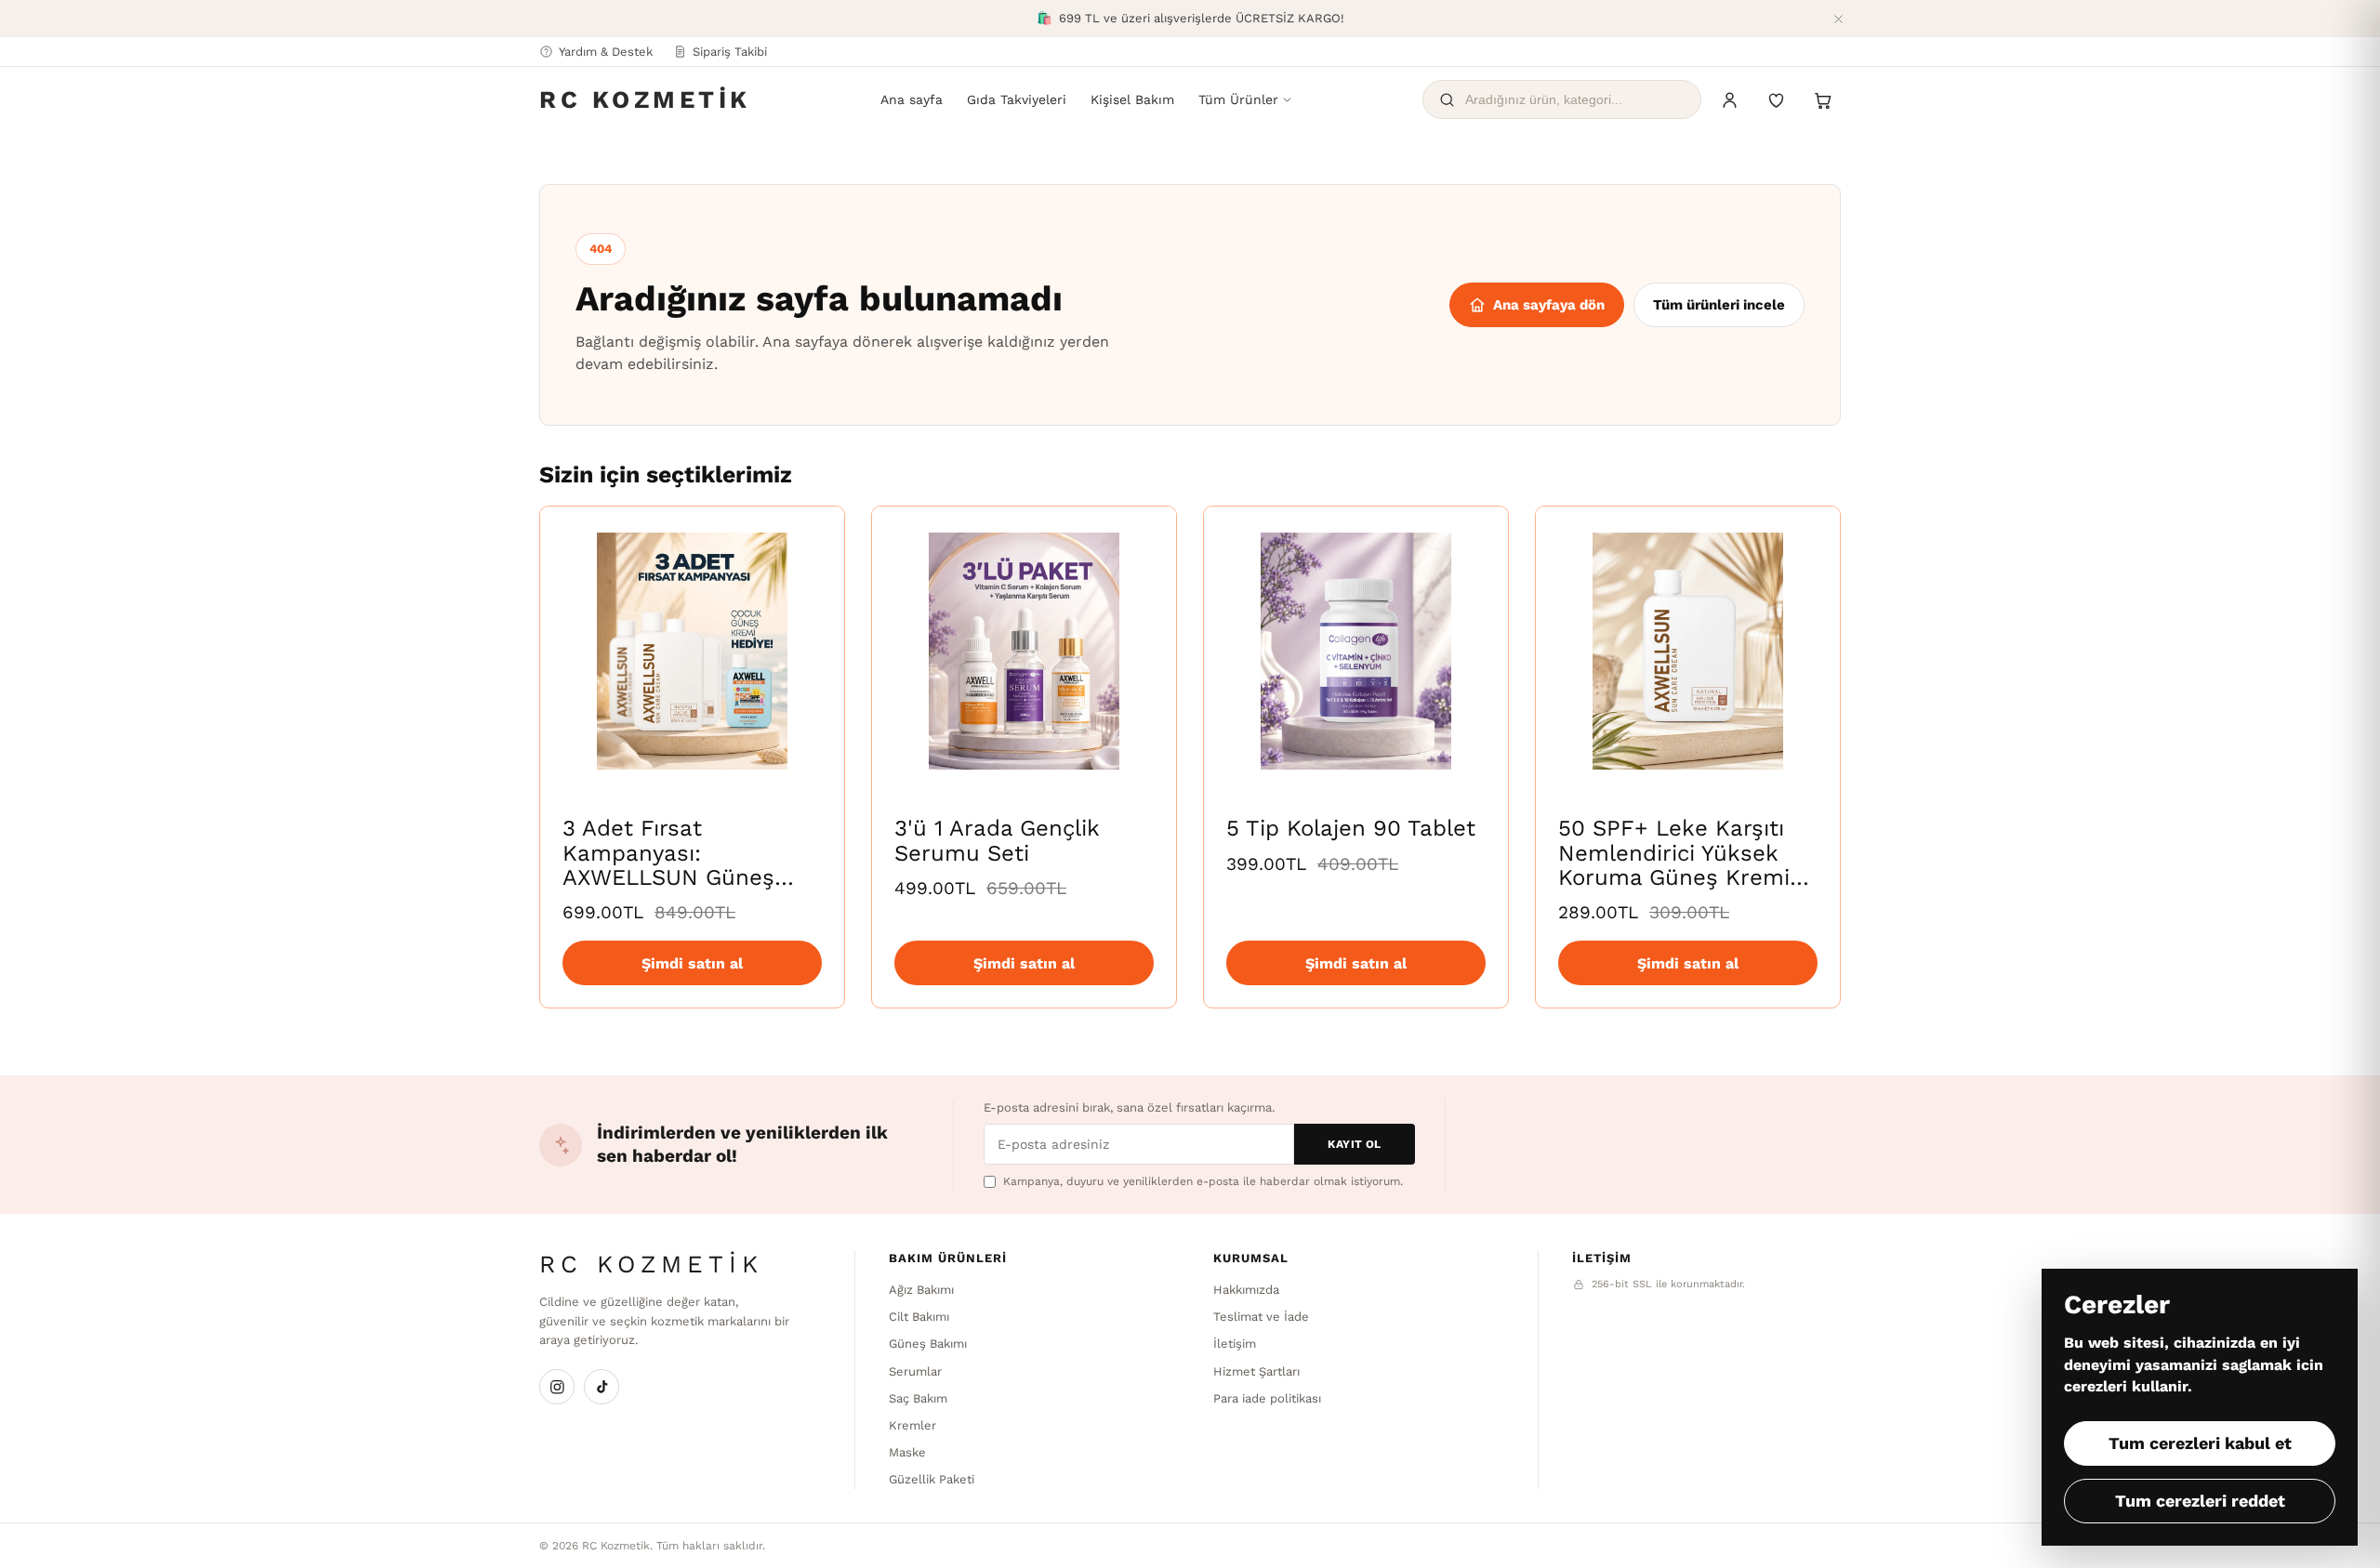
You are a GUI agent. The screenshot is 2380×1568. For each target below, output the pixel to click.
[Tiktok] (602, 1387)
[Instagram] (557, 1387)
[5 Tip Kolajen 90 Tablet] (1356, 651)
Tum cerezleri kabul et (2200, 1443)
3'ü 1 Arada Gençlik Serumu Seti (997, 840)
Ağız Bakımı (921, 1290)
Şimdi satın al (692, 963)
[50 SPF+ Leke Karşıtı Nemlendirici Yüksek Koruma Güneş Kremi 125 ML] (1688, 651)
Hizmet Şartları (1256, 1371)
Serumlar (915, 1371)
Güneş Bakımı (928, 1344)
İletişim (1235, 1344)
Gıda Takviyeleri (1017, 99)
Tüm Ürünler (1238, 99)
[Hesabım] (1729, 99)
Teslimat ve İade (1261, 1317)
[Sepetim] (1822, 99)
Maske (907, 1452)
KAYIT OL (1355, 1144)
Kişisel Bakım (1132, 99)
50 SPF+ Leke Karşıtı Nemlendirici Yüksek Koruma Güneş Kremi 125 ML (1674, 865)
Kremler (912, 1425)
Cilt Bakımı (919, 1317)
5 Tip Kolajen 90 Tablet (1351, 828)
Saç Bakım (918, 1398)
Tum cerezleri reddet (2200, 1501)
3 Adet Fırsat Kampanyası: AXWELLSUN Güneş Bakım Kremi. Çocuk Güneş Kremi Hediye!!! (683, 877)
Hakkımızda (1246, 1290)
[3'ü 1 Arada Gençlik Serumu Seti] (1024, 651)
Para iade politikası (1267, 1398)
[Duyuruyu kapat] (1838, 19)
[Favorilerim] (1776, 99)
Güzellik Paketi (932, 1479)
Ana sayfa (912, 99)
